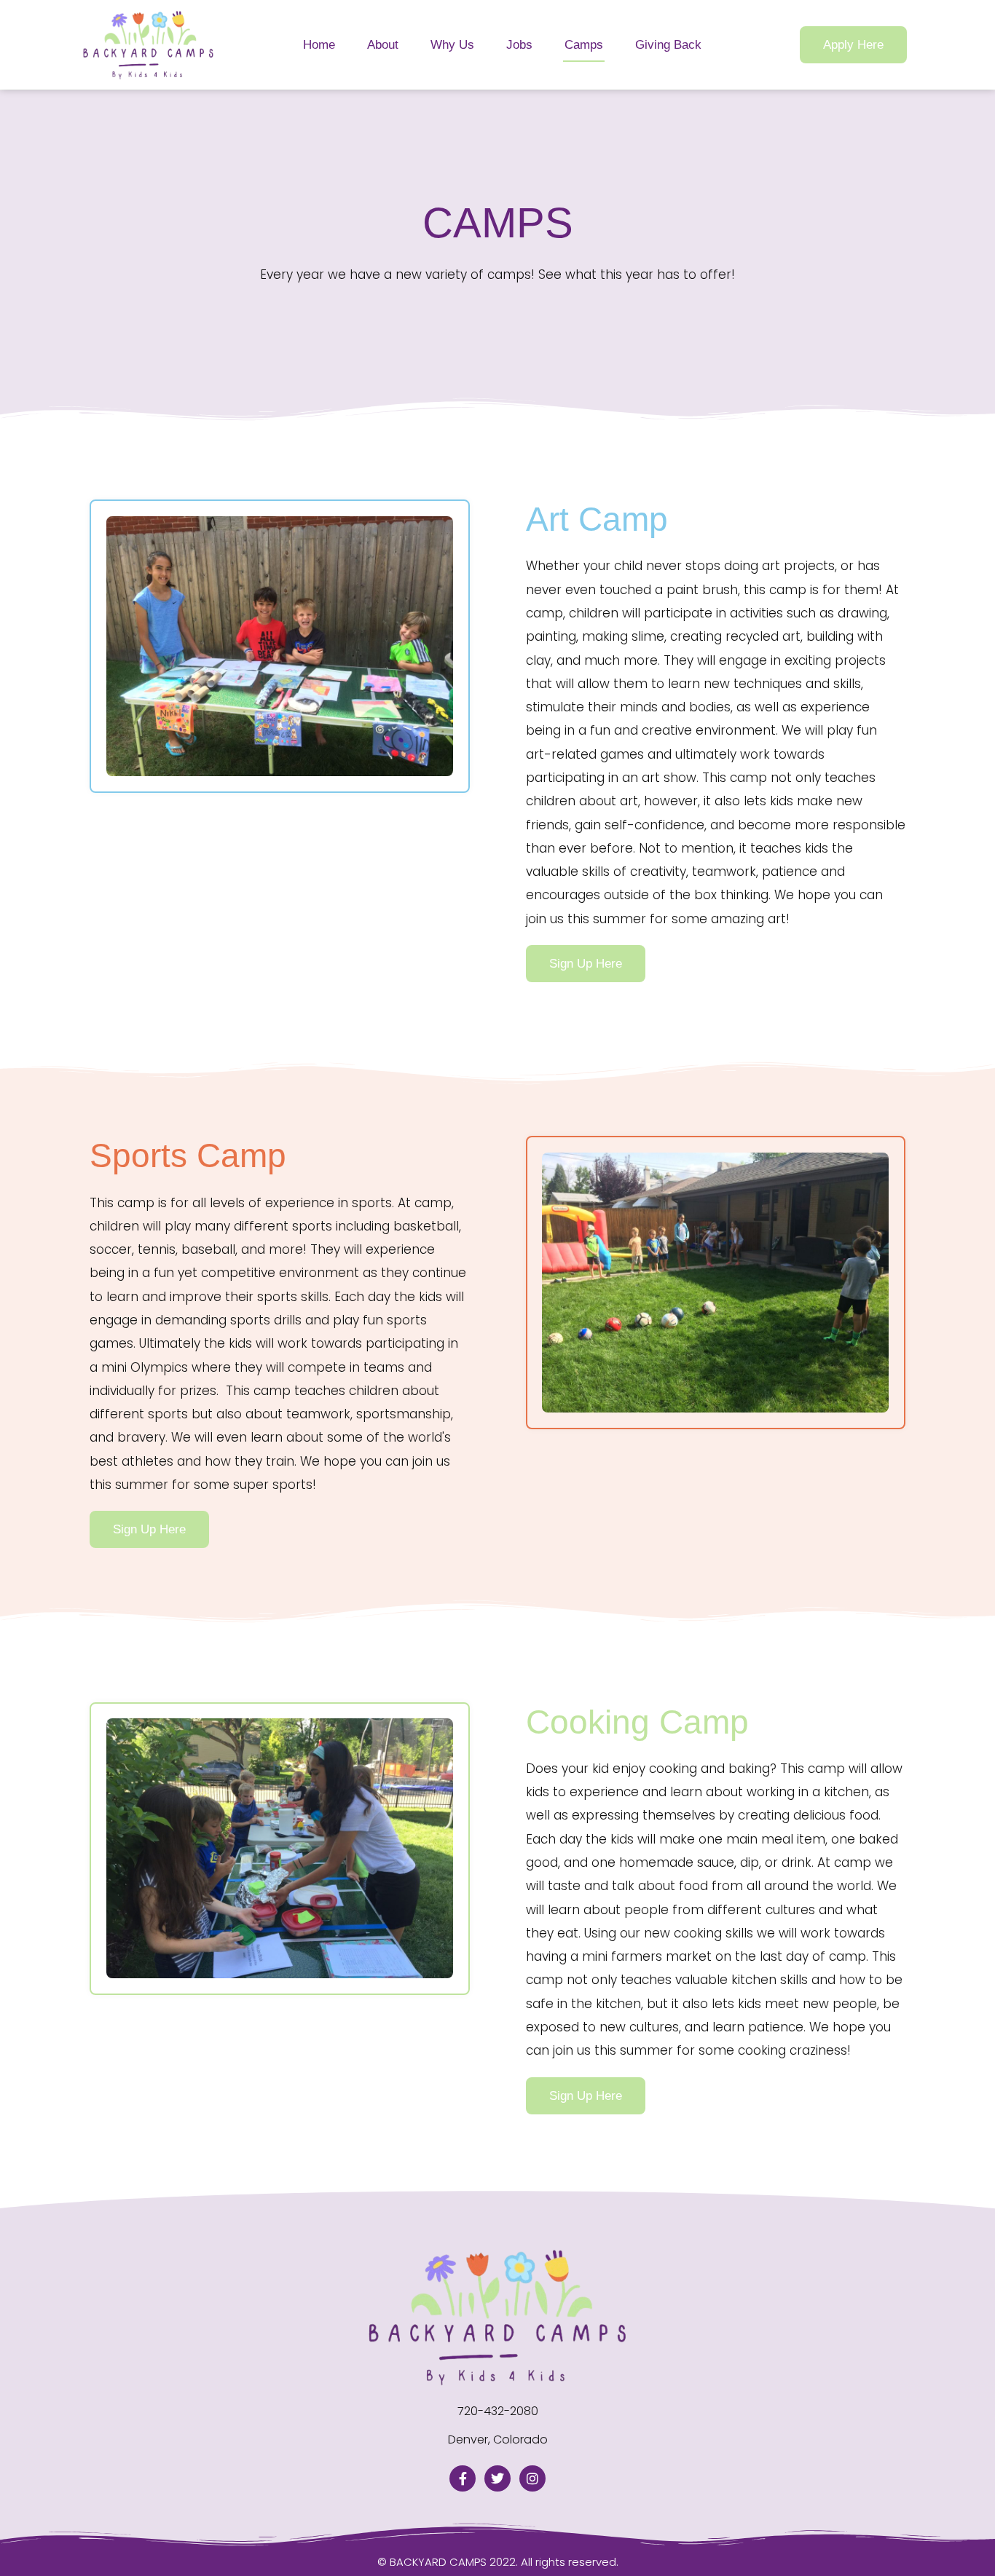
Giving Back (668, 45)
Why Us (452, 45)
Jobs (519, 45)
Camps (584, 45)
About (383, 45)
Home (319, 45)
